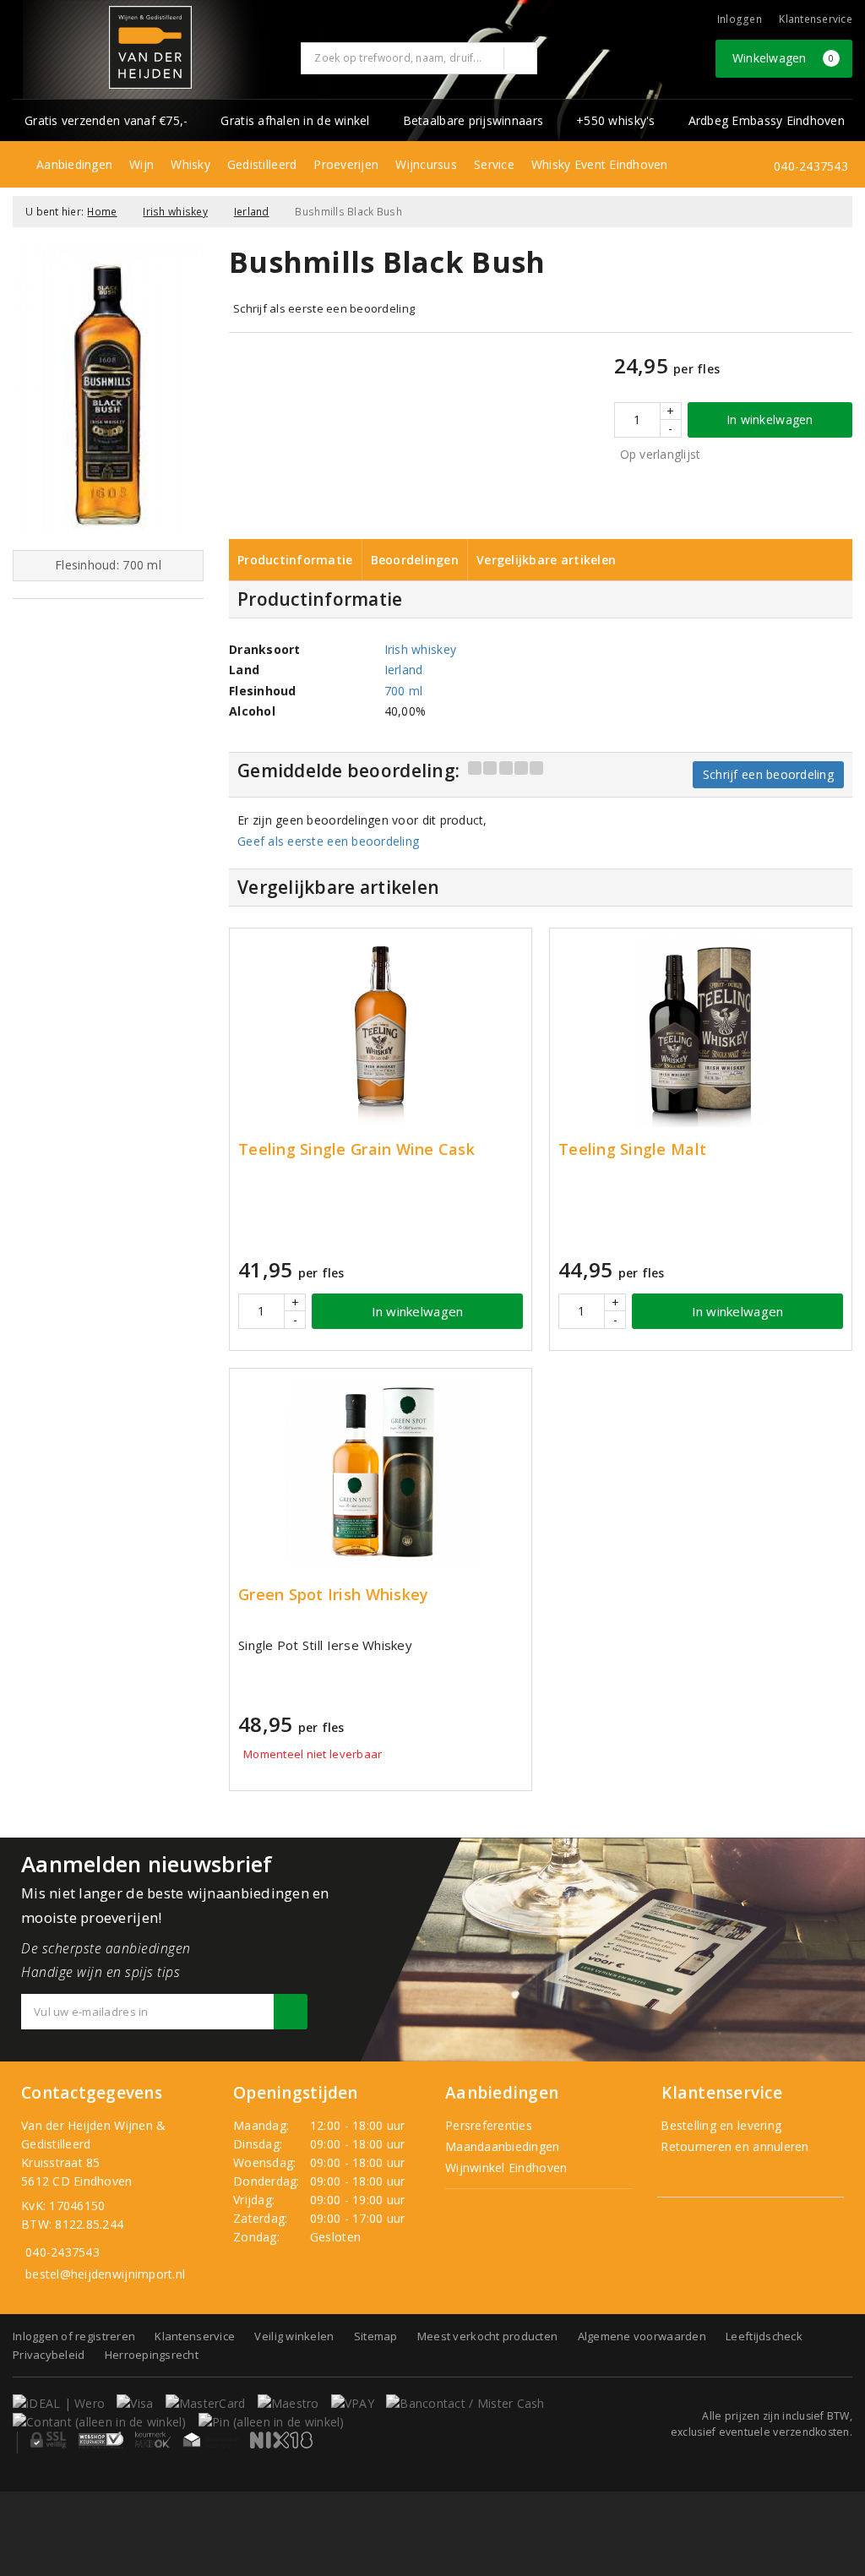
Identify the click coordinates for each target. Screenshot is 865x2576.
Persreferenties (489, 2125)
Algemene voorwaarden (642, 2336)
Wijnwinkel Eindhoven (506, 2168)
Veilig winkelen (294, 2336)
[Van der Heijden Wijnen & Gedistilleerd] (150, 47)
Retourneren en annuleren (733, 2146)
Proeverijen (346, 164)
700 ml (404, 691)
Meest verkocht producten (487, 2336)
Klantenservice (816, 19)
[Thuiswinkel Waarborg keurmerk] (210, 2440)
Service (494, 164)
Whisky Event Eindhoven (600, 164)
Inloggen (740, 19)
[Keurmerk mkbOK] (153, 2440)
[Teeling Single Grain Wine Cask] (381, 1032)
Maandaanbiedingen (503, 2146)
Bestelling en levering (719, 2125)
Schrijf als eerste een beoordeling (324, 308)
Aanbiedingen (74, 164)
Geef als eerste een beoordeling (328, 841)
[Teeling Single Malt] (701, 1032)
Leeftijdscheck (764, 2336)
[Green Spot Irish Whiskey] (381, 1472)
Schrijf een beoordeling (768, 774)
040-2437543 (811, 166)
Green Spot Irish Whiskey (333, 1595)
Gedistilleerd (262, 164)
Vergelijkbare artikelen (546, 560)
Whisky (190, 164)
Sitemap (376, 2336)
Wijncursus (426, 164)
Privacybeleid (49, 2355)
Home (102, 212)
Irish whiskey (175, 212)
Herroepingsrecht (152, 2355)
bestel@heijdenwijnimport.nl (105, 2274)
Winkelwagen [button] (783, 58)
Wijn (141, 164)
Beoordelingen (415, 560)
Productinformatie (295, 560)
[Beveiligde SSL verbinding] (101, 2440)
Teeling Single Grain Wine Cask (356, 1149)
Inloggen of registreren (74, 2336)
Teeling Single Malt (632, 1149)
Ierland (252, 212)
